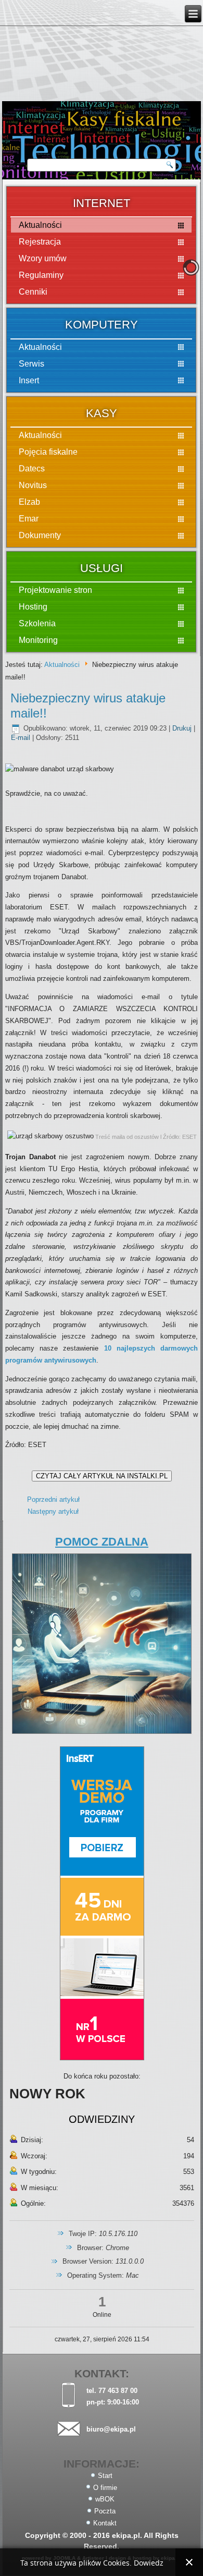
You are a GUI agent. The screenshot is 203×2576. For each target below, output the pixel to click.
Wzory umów (43, 258)
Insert (29, 380)
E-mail (22, 738)
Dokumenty (40, 535)
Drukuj (183, 728)
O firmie (105, 2488)
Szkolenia (37, 623)
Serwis (31, 364)
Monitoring (38, 640)
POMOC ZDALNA (102, 1542)
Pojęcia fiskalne (48, 452)
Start (105, 2476)
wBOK (105, 2499)
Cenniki (33, 292)
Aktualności (40, 347)
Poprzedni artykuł (53, 1499)
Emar (29, 519)
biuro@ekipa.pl (111, 2429)
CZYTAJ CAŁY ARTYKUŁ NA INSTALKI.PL (102, 1476)
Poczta (105, 2511)
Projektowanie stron (55, 590)
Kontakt (105, 2523)
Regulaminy (41, 275)
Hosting (33, 607)
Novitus (33, 485)
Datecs (32, 469)
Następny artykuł (53, 1511)
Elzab (29, 502)
